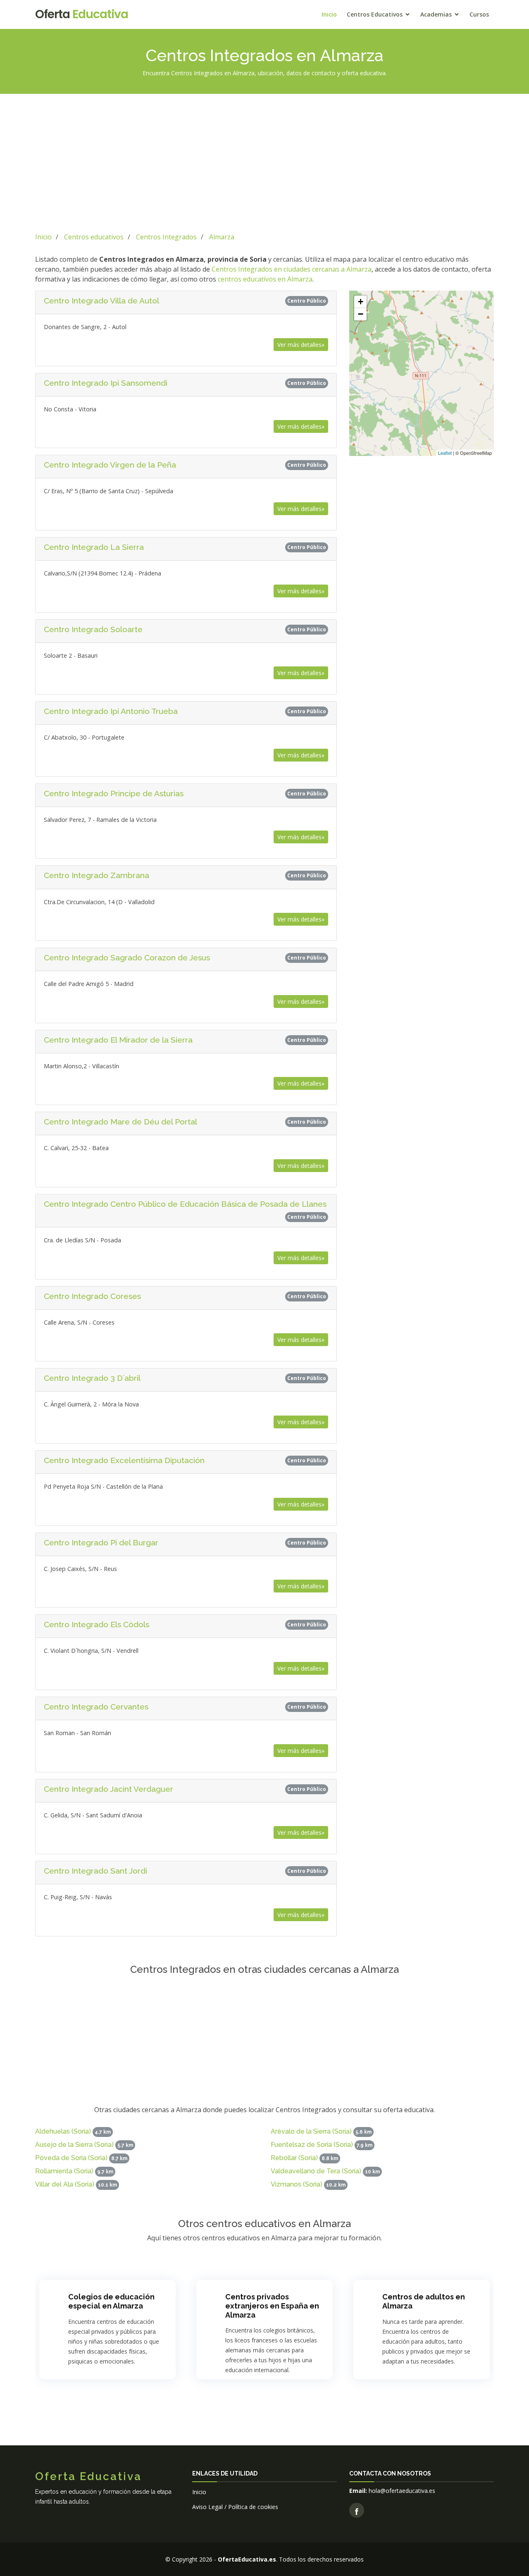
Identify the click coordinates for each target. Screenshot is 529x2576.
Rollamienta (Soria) (64, 2171)
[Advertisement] (264, 162)
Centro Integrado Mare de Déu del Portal (120, 1122)
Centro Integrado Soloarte (93, 629)
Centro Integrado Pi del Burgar (101, 1542)
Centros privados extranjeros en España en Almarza (272, 2306)
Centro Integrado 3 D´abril (92, 1378)
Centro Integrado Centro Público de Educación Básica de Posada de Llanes (185, 1204)
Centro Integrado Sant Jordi (95, 1871)
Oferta (82, 14)
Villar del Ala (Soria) (65, 2184)
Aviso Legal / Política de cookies (235, 2507)
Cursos (479, 14)
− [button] (361, 314)
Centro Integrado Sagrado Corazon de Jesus (127, 957)
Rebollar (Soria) (294, 2158)
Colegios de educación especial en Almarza (111, 2301)
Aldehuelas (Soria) (63, 2131)
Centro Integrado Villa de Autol (101, 301)
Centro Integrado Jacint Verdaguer (108, 1789)
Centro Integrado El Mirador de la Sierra (118, 1040)
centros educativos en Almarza (265, 279)
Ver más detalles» (301, 345)
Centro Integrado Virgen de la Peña (110, 465)
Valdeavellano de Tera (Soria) (316, 2171)
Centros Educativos (375, 14)
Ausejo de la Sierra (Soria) (74, 2145)
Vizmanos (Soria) (297, 2184)
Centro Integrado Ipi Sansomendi (106, 383)
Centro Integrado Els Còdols (97, 1624)
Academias (436, 14)
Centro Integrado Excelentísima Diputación (124, 1460)
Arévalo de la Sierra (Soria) (311, 2131)
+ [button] (361, 302)
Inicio (329, 14)
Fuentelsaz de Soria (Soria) (312, 2145)
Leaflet (445, 453)
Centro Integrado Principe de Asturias (114, 793)
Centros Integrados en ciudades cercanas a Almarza (292, 269)
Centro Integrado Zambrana (97, 875)
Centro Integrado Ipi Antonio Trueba (111, 711)
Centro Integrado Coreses (92, 1296)
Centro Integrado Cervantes (96, 1707)
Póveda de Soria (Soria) (71, 2158)
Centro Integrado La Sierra (94, 547)
